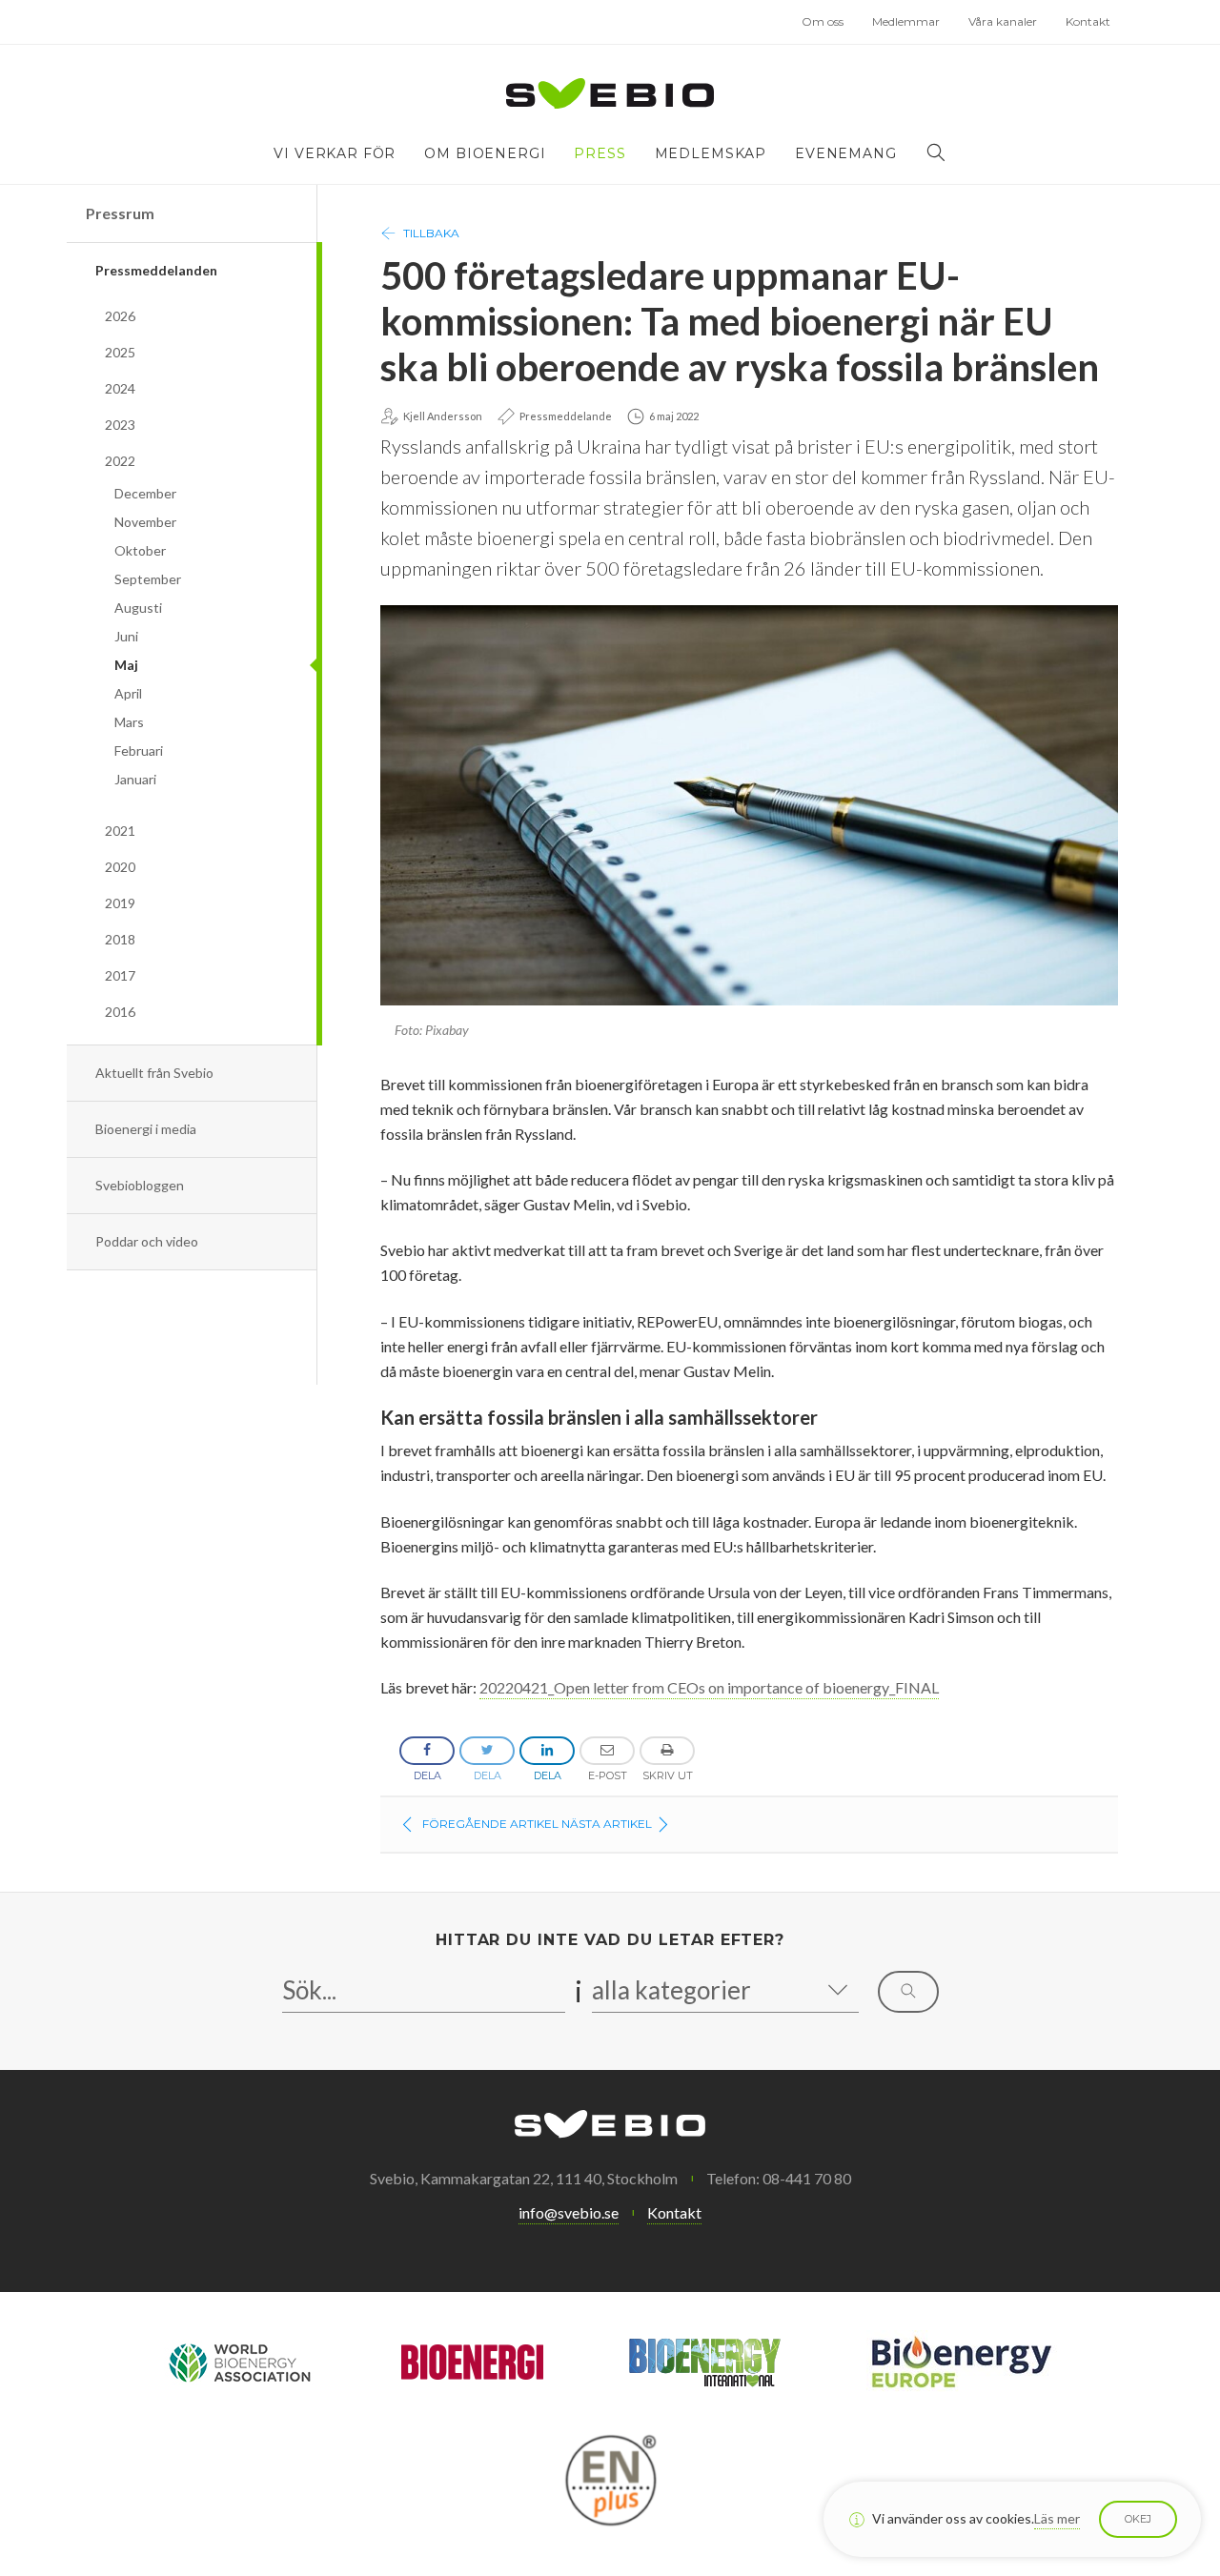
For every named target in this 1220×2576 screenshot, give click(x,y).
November (145, 522)
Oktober (140, 550)
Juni (126, 636)
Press (600, 153)
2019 (120, 903)
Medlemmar (906, 21)
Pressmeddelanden (156, 270)
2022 (120, 461)
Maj (126, 665)
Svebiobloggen (140, 1185)
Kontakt (1088, 21)
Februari (139, 750)
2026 (120, 316)
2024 (120, 388)
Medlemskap (711, 153)
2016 (120, 1012)
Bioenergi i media (146, 1129)
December (145, 493)
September (148, 579)
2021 (120, 831)
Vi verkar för (335, 153)
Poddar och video (147, 1241)
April (128, 693)
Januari (135, 779)
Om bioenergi (485, 153)
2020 (120, 867)
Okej (1138, 2519)
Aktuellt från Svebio (154, 1073)
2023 (120, 425)
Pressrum (120, 213)
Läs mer (1057, 2518)
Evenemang (846, 153)
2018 (120, 939)
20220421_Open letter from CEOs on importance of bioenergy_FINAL (709, 1687)
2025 (120, 352)
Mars (129, 722)
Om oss (823, 21)
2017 (120, 975)
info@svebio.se (569, 2212)
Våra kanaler (1003, 21)
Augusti (138, 608)
